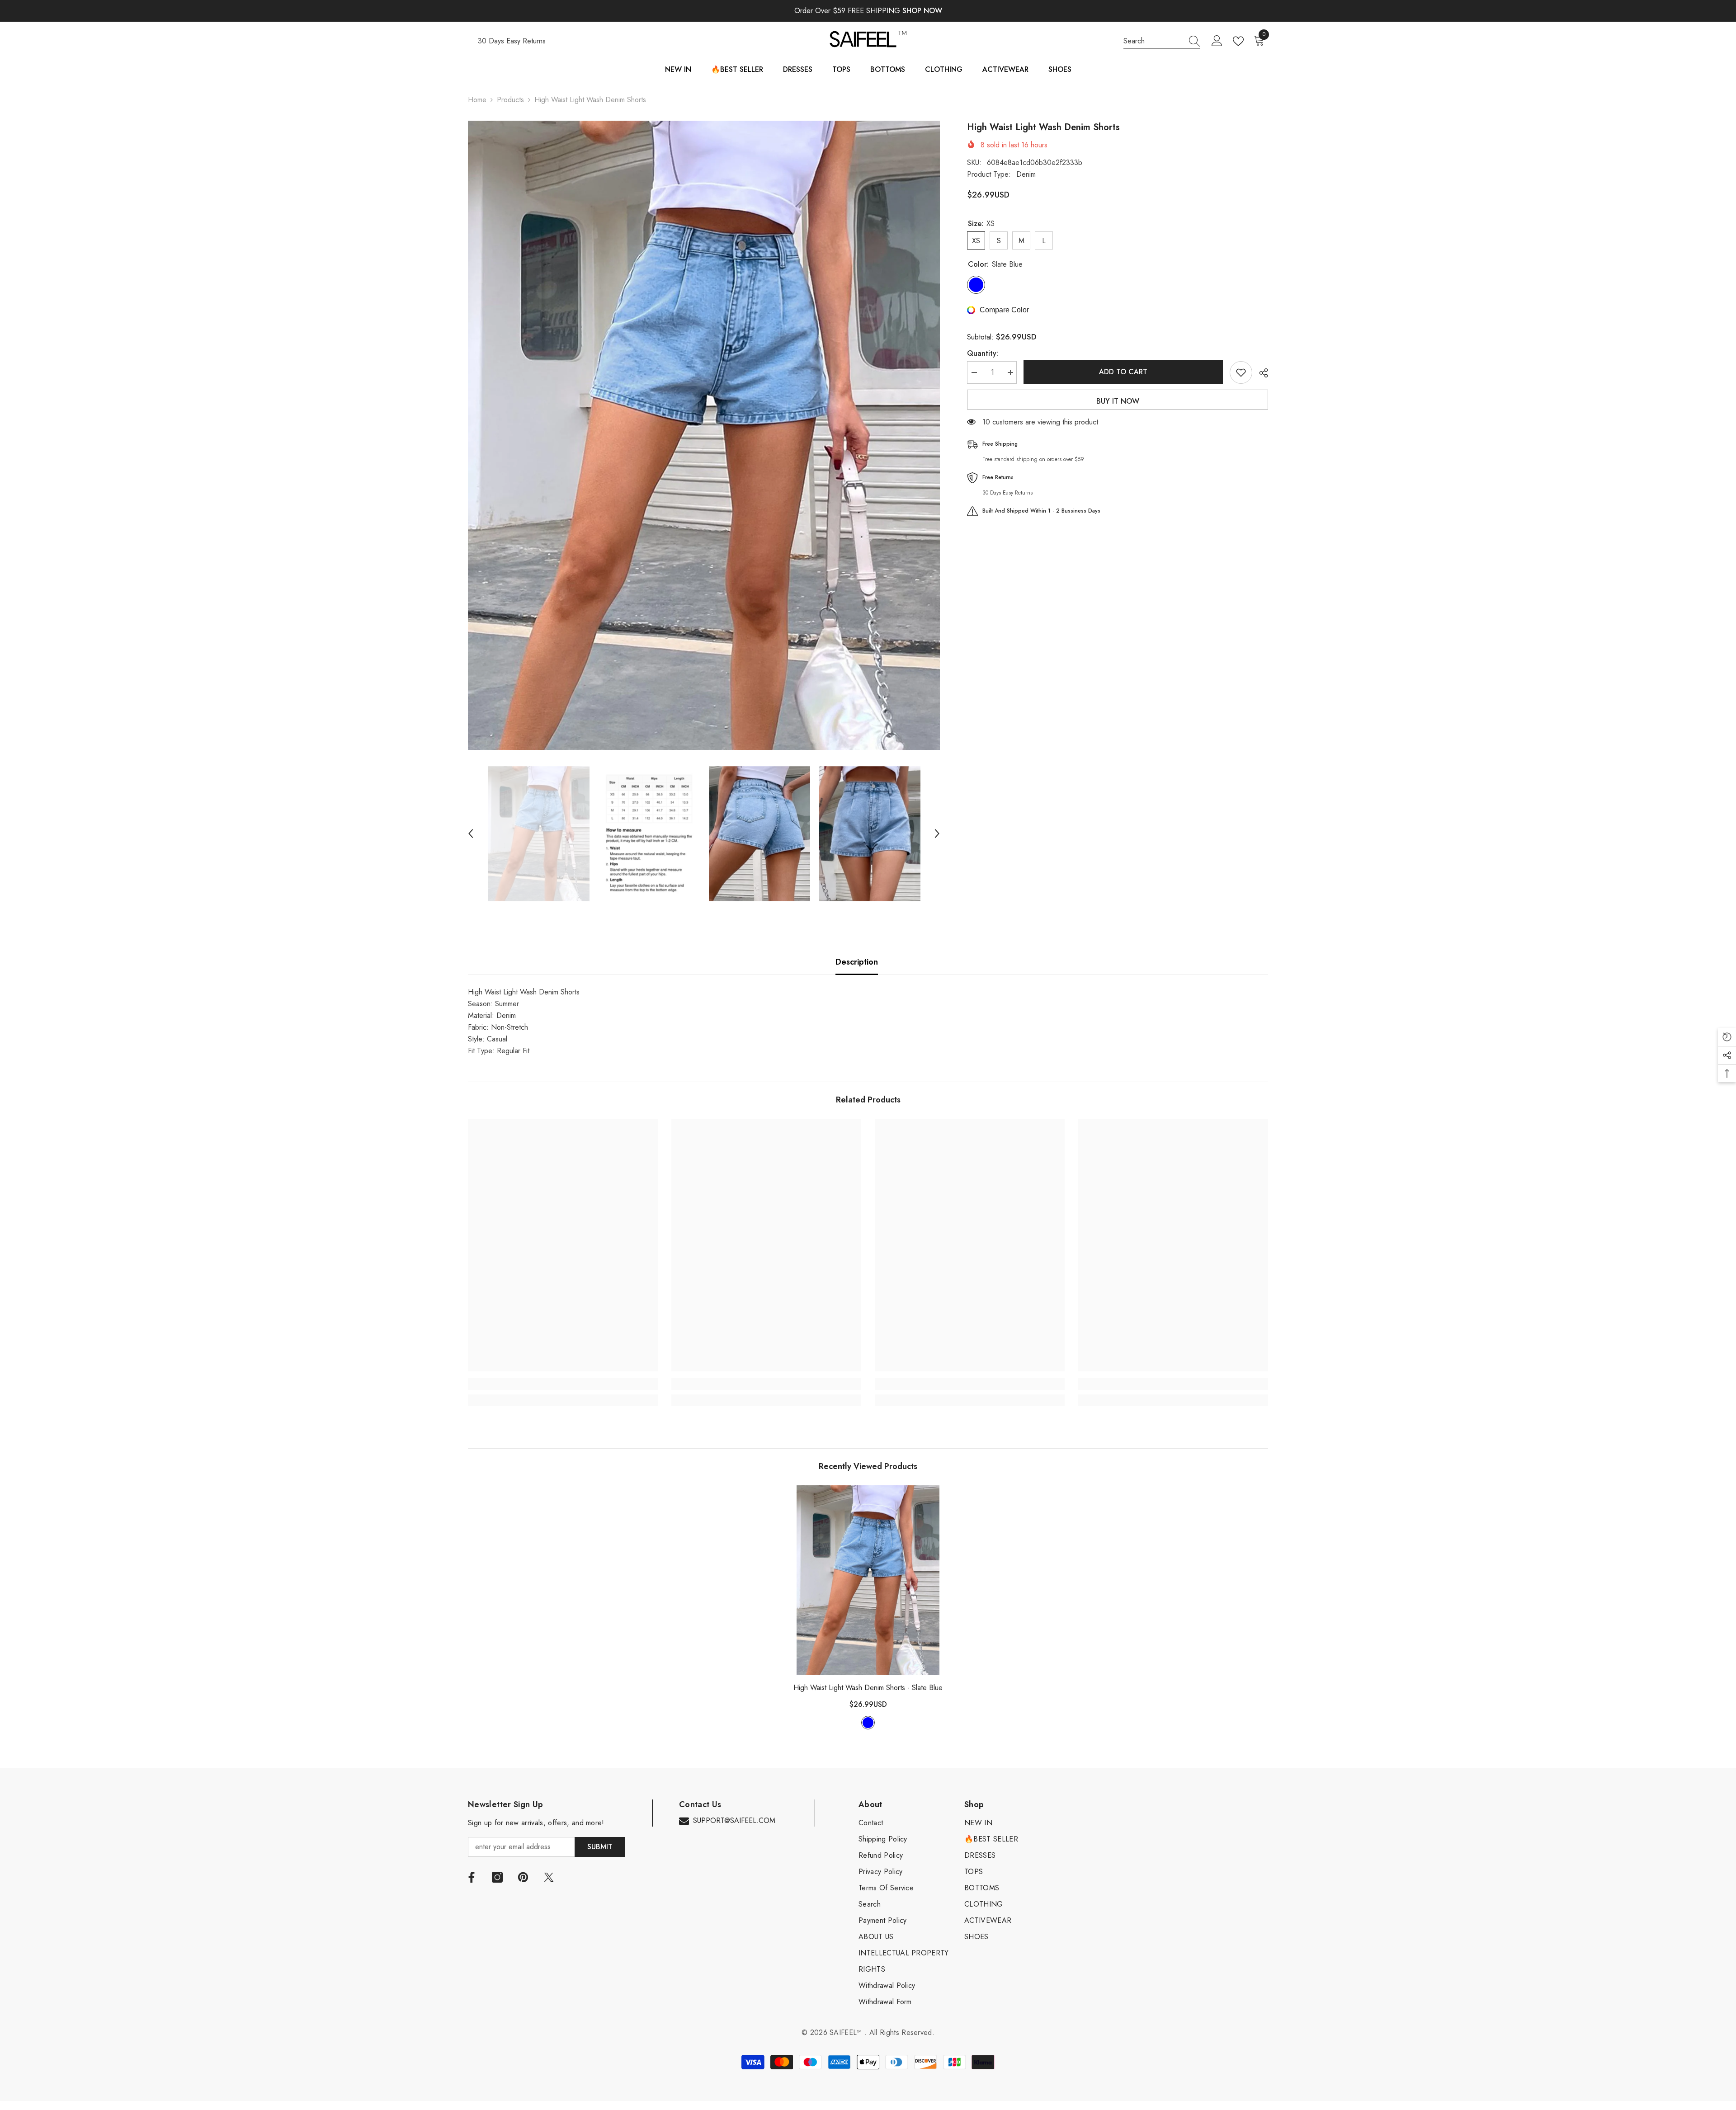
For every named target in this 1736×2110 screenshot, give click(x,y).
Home (477, 100)
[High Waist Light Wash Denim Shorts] (868, 1580)
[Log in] (1217, 41)
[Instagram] (497, 1877)
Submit (600, 1847)
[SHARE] (1260, 373)
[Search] (1162, 41)
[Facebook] (472, 1877)
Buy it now (1118, 401)
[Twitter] (549, 1877)
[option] (704, 435)
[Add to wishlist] (1241, 372)
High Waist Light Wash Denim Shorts (868, 1688)
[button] (471, 834)
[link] (563, 1384)
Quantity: (983, 353)
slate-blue (868, 1723)
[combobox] (1153, 41)
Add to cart (1124, 372)
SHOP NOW (922, 11)
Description (857, 962)
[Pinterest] (523, 1877)
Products (510, 100)
